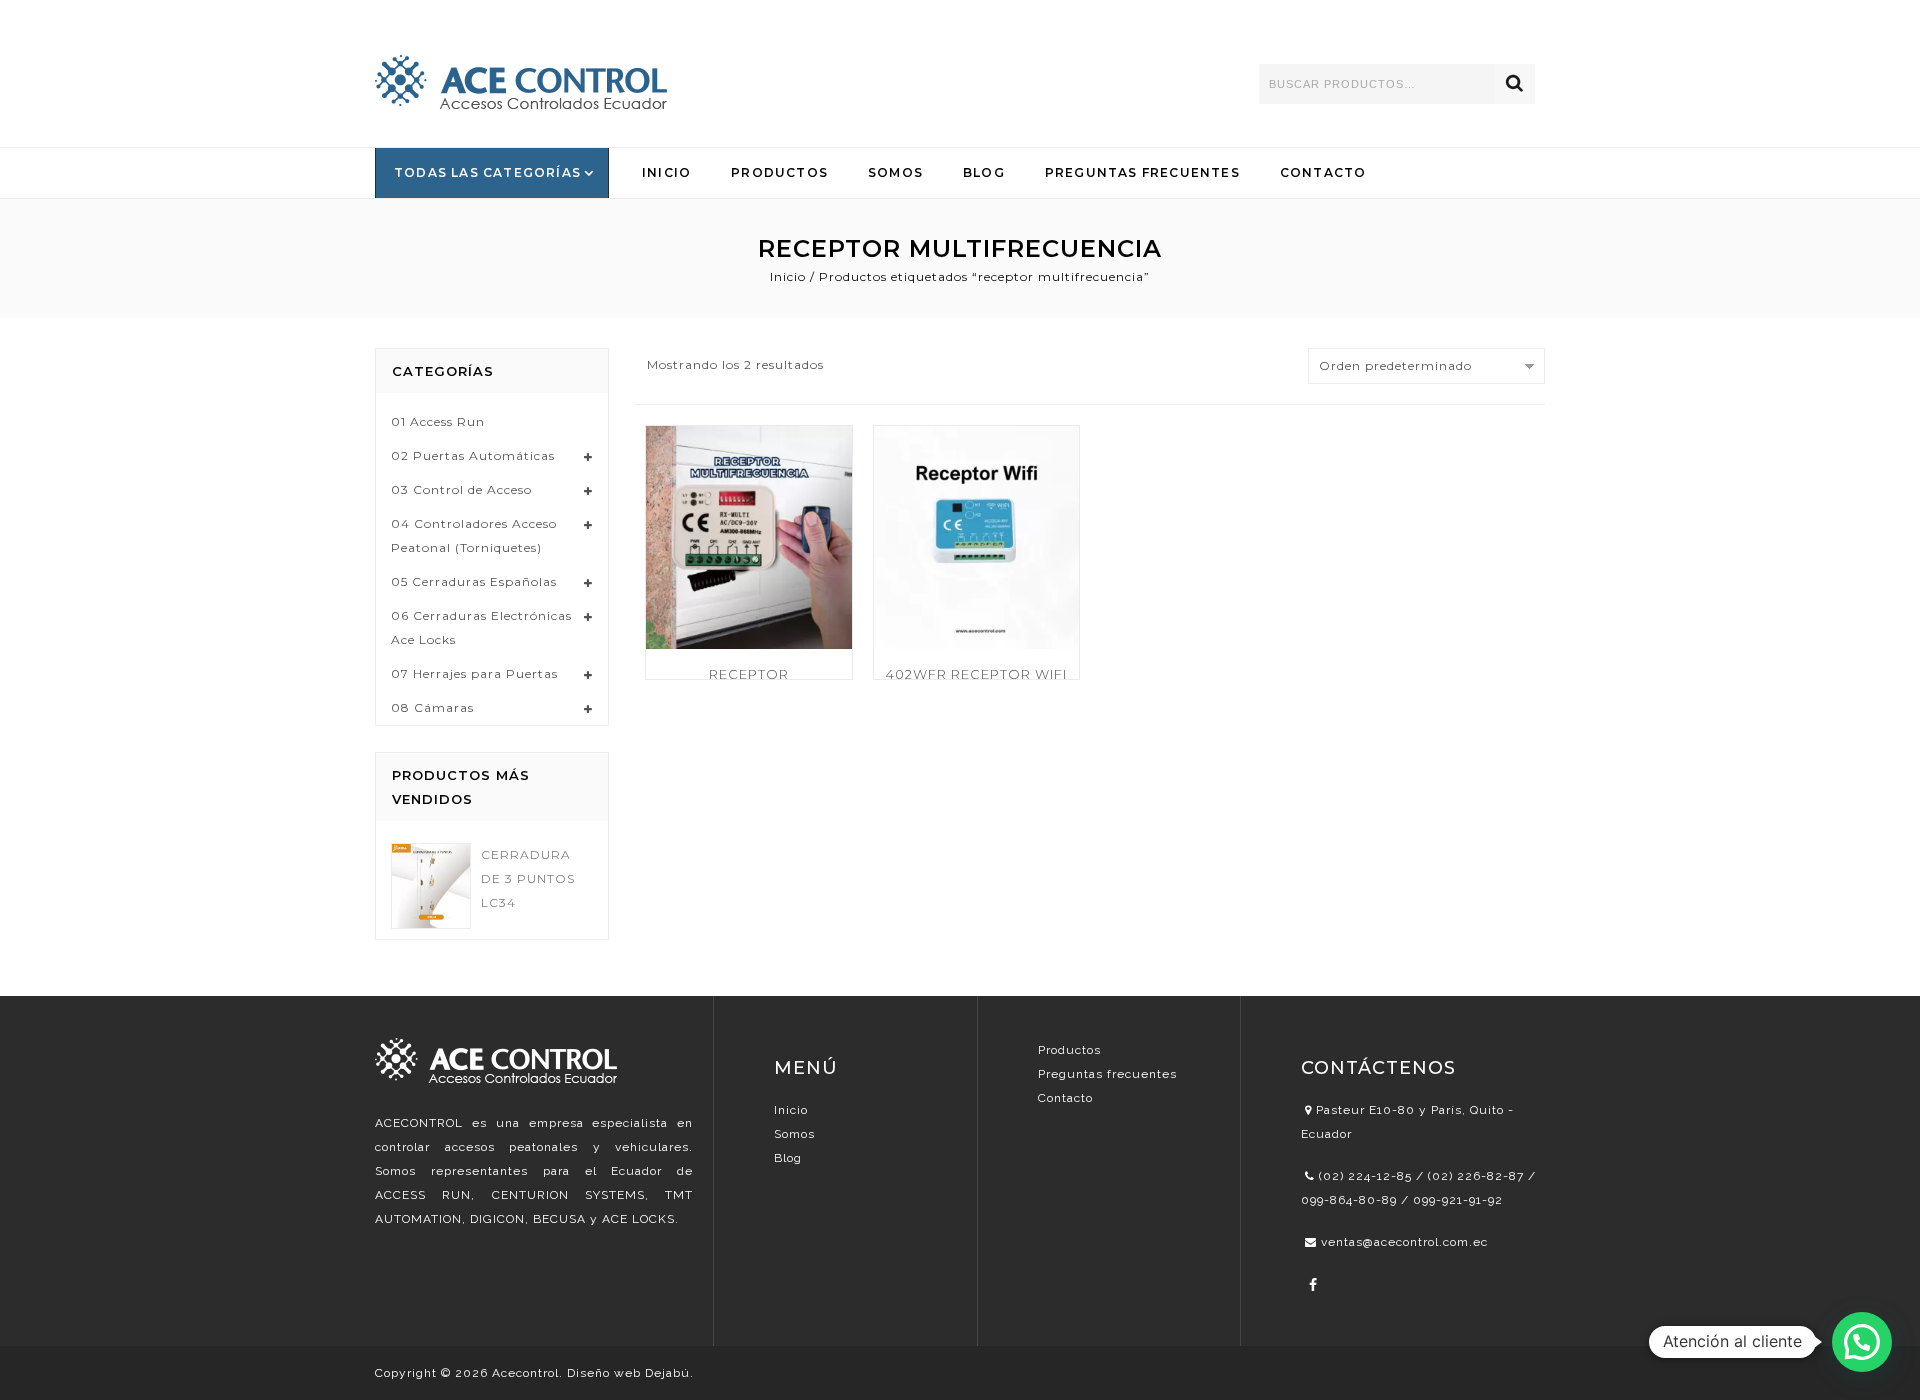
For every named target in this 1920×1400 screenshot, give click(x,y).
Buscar (1515, 84)
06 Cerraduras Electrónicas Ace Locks (481, 627)
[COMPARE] (825, 442)
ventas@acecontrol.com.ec (1404, 1242)
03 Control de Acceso (461, 489)
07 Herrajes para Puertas (474, 673)
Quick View (825, 479)
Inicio (666, 172)
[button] (1862, 1342)
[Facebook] (1314, 1285)
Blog (984, 172)
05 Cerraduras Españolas (474, 581)
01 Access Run (438, 421)
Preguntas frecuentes (1107, 1074)
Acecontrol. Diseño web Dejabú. (593, 1373)
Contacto (1323, 172)
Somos (895, 172)
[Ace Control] (521, 82)
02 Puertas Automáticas (473, 455)
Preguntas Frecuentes (1142, 172)
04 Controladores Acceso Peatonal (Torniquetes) (474, 535)
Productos (779, 172)
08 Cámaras (432, 707)
